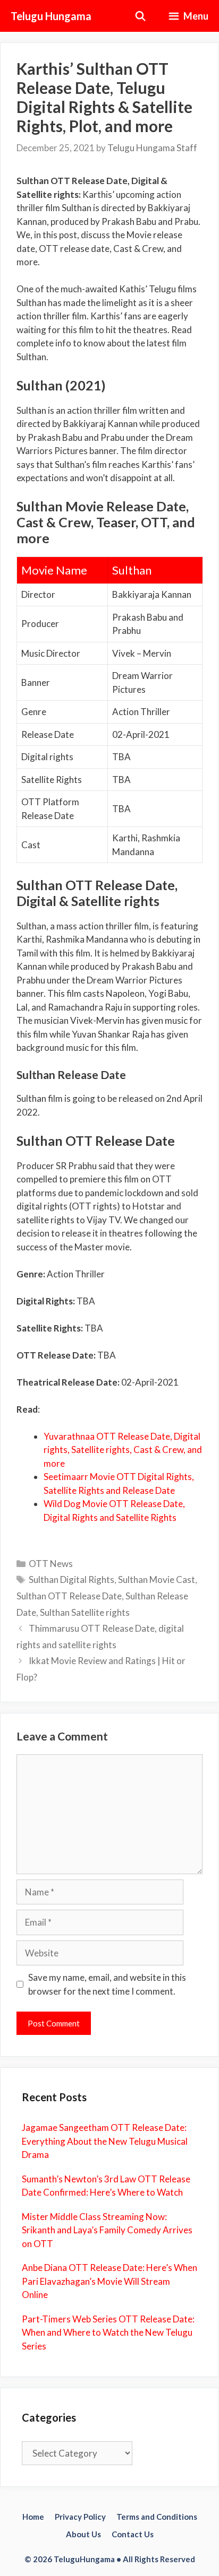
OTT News (51, 1564)
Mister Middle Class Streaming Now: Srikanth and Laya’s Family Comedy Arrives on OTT (107, 2230)
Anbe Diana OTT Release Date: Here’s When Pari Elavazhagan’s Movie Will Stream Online (109, 2281)
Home (33, 2517)
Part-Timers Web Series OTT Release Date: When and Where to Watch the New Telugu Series (108, 2333)
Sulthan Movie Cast (157, 1579)
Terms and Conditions (157, 2517)
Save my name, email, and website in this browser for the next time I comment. (107, 1984)
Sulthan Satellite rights (85, 1612)
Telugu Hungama (51, 16)
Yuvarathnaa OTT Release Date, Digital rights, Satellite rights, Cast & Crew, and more (123, 1450)
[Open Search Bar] (141, 16)
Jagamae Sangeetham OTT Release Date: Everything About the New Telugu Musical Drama (105, 2141)
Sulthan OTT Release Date (69, 1596)
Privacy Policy (80, 2517)
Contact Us (133, 2534)
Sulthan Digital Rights (71, 1579)
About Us (83, 2534)
